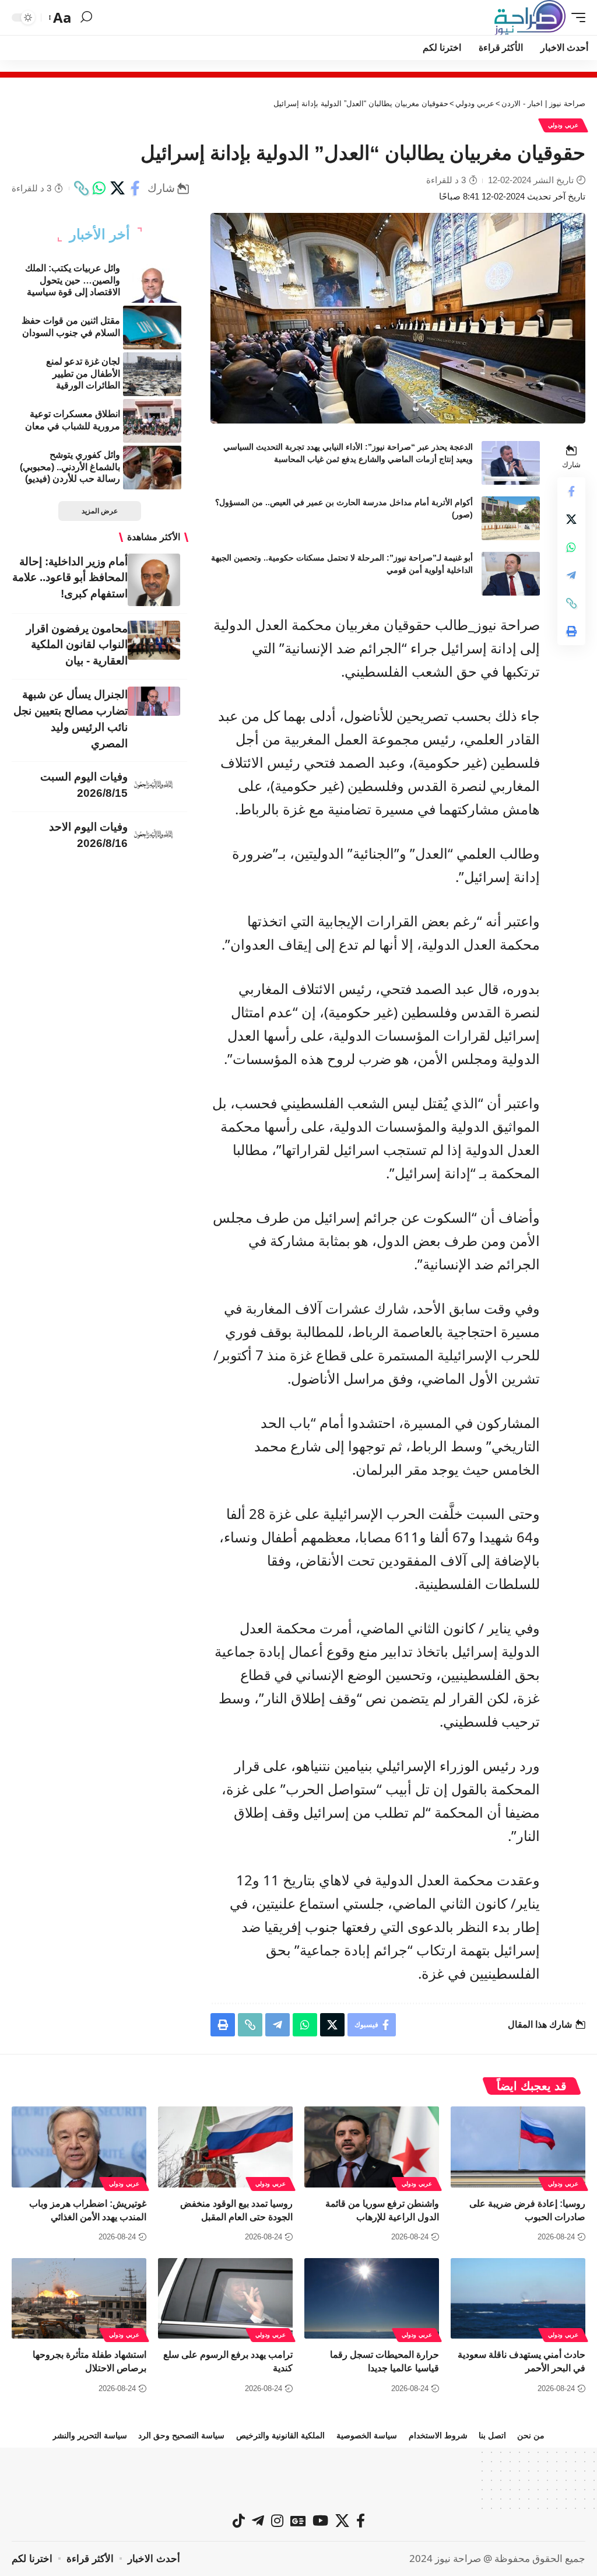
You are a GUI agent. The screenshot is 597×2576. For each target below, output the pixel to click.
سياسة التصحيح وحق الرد (181, 2435)
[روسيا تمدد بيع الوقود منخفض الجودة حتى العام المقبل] (225, 2147)
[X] (342, 2521)
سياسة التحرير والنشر (90, 2435)
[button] (575, 17)
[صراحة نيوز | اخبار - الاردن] (530, 17)
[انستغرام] (277, 2521)
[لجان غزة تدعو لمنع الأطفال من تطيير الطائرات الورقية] (152, 374)
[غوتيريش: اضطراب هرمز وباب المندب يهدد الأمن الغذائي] (79, 2147)
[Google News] (298, 2521)
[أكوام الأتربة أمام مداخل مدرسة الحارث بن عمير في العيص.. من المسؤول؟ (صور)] (511, 518)
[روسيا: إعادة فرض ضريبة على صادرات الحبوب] (518, 2147)
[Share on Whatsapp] (99, 188)
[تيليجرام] (258, 2521)
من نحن (531, 2435)
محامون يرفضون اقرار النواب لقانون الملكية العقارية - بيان (77, 645)
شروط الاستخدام (438, 2435)
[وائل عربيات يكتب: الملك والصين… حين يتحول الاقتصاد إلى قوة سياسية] (152, 281)
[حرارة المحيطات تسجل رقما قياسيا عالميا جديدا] (372, 2299)
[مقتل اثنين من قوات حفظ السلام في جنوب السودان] (152, 328)
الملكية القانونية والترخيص (280, 2435)
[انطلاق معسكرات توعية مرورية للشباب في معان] (152, 421)
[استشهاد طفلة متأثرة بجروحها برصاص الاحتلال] (79, 2299)
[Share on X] (117, 188)
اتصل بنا (492, 2435)
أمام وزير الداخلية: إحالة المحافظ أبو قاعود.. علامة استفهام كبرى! (70, 578)
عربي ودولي (563, 125)
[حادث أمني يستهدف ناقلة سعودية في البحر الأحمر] (518, 2299)
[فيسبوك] (361, 2521)
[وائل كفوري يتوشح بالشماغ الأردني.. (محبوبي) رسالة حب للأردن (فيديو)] (152, 468)
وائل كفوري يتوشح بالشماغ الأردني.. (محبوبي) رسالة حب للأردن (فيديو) (70, 467)
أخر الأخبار (100, 235)
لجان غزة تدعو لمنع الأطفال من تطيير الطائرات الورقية (83, 374)
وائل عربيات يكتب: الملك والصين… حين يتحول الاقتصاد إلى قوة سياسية (73, 280)
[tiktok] (239, 2521)
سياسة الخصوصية (367, 2435)
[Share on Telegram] (571, 575)
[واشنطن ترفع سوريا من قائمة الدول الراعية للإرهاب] (372, 2147)
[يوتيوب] (320, 2521)
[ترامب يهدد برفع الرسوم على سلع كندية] (225, 2299)
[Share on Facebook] (135, 188)
